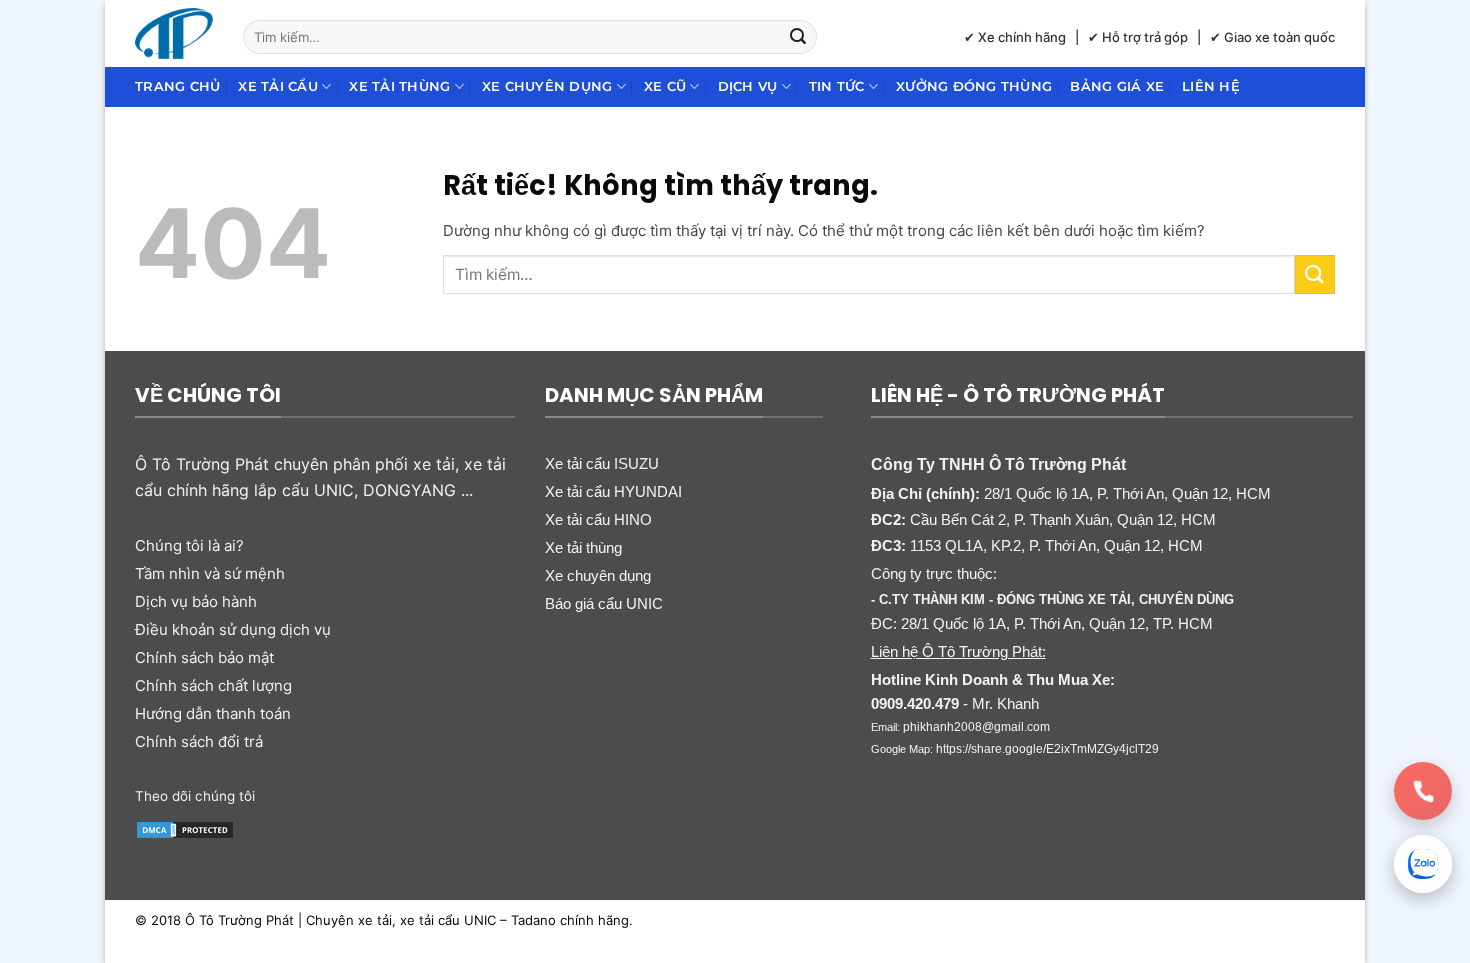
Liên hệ (1211, 86)
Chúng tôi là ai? (189, 545)
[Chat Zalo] (1423, 864)
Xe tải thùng (399, 86)
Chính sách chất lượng (213, 685)
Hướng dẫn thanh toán (213, 713)
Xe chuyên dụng (547, 86)
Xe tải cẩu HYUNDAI (613, 491)
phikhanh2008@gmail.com (976, 727)
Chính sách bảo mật (204, 657)
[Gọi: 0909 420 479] (1423, 791)
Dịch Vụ (748, 86)
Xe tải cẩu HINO (598, 519)
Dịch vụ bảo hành (196, 601)
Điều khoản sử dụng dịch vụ (233, 629)
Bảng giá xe (1117, 86)
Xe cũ (665, 86)
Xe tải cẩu (278, 86)
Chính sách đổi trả (199, 741)
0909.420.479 (915, 703)
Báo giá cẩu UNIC (604, 603)
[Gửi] (799, 37)
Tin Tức (837, 86)
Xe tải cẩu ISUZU (602, 463)
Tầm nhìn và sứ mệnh (210, 573)
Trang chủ (177, 86)
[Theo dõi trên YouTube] (427, 794)
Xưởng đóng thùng (974, 86)
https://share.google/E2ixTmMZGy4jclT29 (1047, 749)
